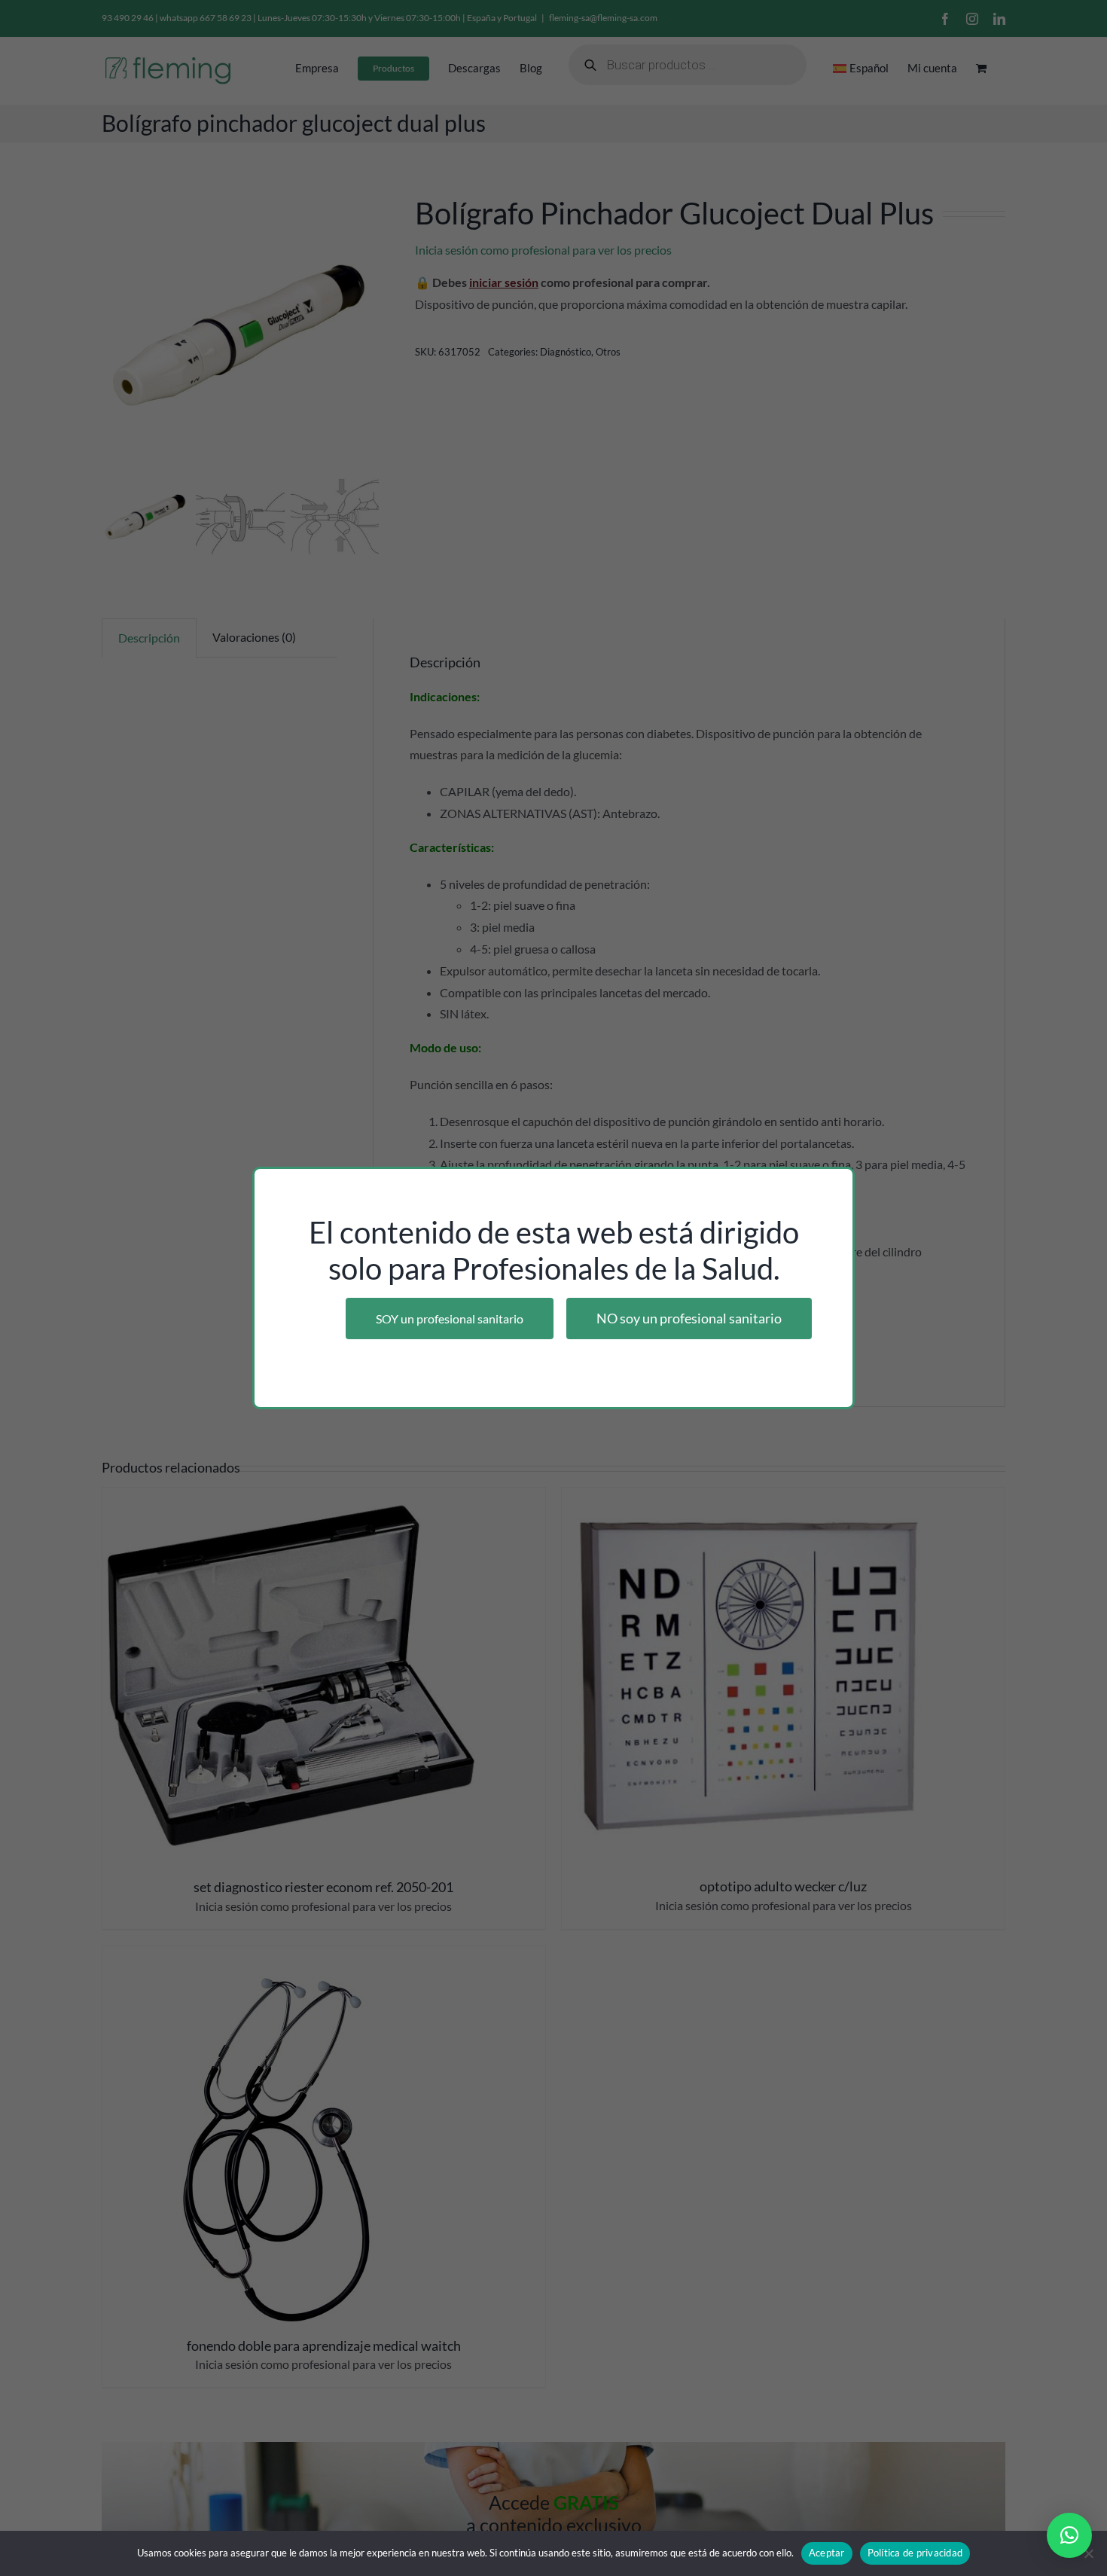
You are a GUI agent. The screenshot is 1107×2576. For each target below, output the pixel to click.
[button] (1069, 2535)
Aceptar (827, 2553)
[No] (1088, 2553)
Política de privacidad (915, 2553)
